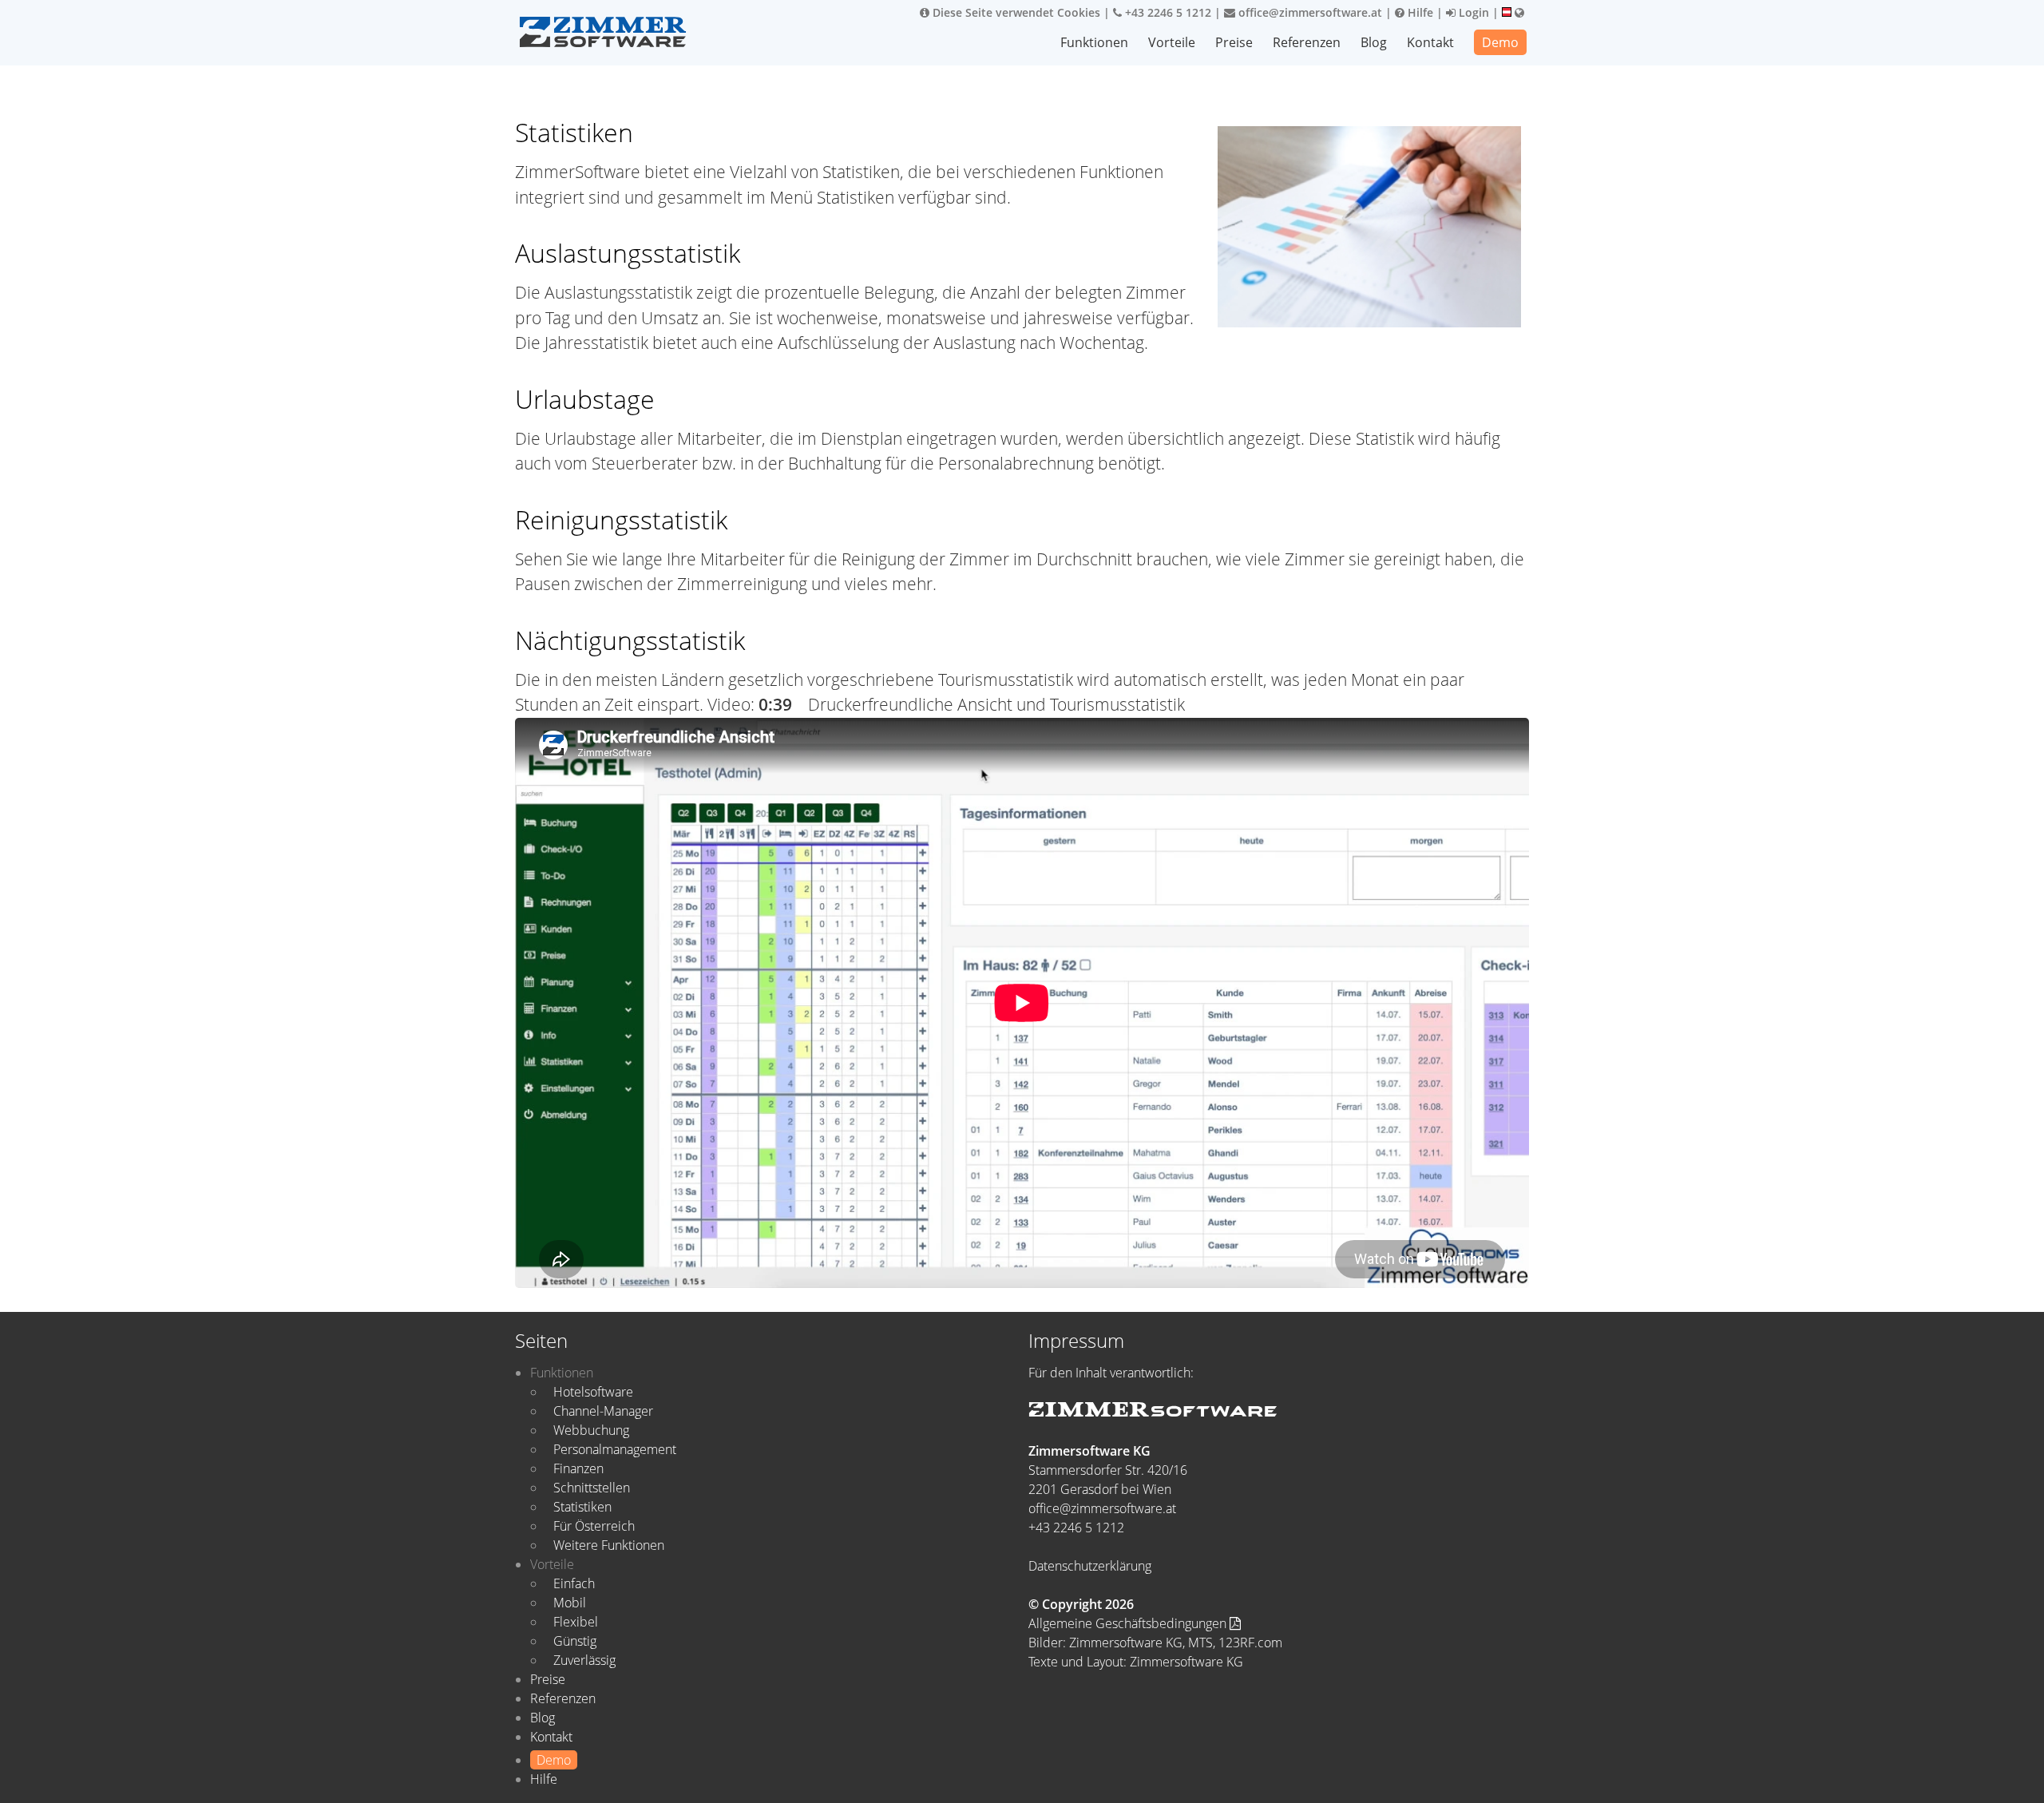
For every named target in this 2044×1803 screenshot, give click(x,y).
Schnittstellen (592, 1488)
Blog (1374, 42)
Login (1472, 12)
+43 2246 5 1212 (1167, 12)
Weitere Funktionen (609, 1545)
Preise (1234, 42)
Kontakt (1430, 42)
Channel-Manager (603, 1411)
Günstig (575, 1641)
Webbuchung (591, 1430)
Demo (1500, 42)
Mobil (570, 1603)
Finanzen (578, 1468)
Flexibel (576, 1622)
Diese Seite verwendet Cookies (1015, 12)
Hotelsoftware (593, 1392)
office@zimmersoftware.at (1309, 12)
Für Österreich (594, 1526)
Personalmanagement (615, 1449)
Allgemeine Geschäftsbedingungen (1129, 1623)
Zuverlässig (584, 1660)
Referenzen (1307, 42)
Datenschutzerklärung (1090, 1566)
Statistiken (582, 1507)
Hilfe (1419, 12)
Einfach (574, 1583)
